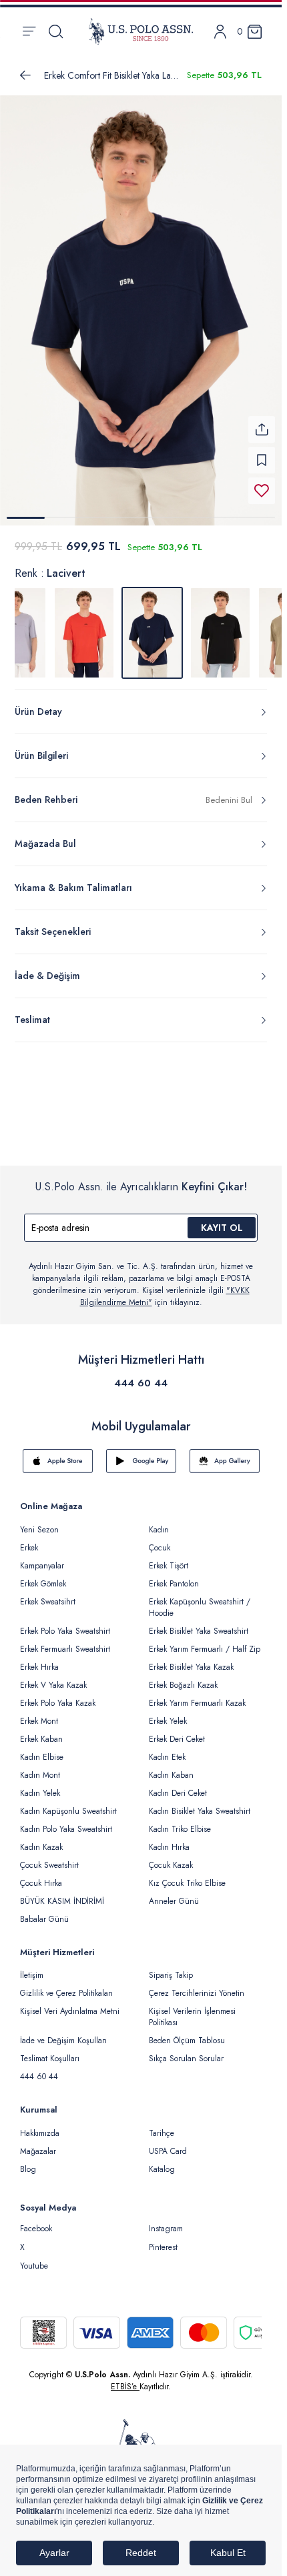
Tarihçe (162, 2125)
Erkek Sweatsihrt (48, 1594)
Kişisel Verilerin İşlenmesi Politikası (192, 2009)
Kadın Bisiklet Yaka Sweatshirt (200, 1803)
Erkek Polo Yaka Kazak (58, 1695)
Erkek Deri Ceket (177, 1731)
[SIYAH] (220, 625)
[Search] (56, 31)
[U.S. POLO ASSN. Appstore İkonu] (58, 1453)
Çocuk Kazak (171, 1857)
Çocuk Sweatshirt (49, 1857)
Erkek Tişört (169, 1558)
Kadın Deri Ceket (178, 1785)
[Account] (220, 32)
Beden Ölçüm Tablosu (187, 2033)
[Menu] (29, 31)
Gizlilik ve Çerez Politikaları (66, 1985)
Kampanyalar (42, 1558)
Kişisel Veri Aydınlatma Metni (70, 2003)
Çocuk (160, 1540)
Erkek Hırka (39, 1659)
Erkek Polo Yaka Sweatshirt (65, 1623)
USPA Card (168, 2143)
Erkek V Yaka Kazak (53, 1677)
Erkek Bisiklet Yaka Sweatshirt (199, 1623)
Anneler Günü (174, 1893)
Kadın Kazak (41, 1839)
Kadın (159, 1522)
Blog (28, 2161)
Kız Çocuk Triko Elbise (187, 1875)
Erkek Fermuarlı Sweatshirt (65, 1641)
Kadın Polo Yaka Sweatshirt (66, 1821)
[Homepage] (141, 31)
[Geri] (25, 75)
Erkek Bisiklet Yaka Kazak (191, 1659)
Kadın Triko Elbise (180, 1821)
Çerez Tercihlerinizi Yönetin (197, 1985)
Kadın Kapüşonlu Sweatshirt (68, 1803)
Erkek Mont (39, 1713)
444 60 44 (141, 1375)
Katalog (162, 2161)
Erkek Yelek (168, 1713)
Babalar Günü (44, 1911)
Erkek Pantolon (174, 1576)
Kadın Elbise (42, 1749)
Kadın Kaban (171, 1767)
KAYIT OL (222, 1220)
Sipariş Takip (171, 1967)
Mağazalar (38, 2143)
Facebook (36, 2221)
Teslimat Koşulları (50, 2051)
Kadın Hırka (169, 1839)
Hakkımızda (40, 2125)
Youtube (34, 2258)
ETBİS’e (125, 2379)
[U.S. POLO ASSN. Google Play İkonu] (141, 1453)
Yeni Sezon (39, 1522)
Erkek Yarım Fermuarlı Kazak (197, 1695)
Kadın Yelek (40, 1785)
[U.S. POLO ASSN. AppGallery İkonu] (225, 1453)
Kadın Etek (167, 1749)
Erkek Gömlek (43, 1576)
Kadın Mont (40, 1767)
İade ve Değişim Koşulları (63, 2033)
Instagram (166, 2221)
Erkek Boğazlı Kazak (183, 1677)
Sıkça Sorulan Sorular (186, 2051)
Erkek (29, 1540)
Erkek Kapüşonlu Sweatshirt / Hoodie (200, 1599)
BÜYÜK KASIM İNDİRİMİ (62, 1893)
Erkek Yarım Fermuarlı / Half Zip (205, 1641)
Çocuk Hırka (41, 1875)
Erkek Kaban (41, 1731)
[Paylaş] (262, 421)
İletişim (32, 1967)
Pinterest (163, 2239)
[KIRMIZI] (84, 625)
